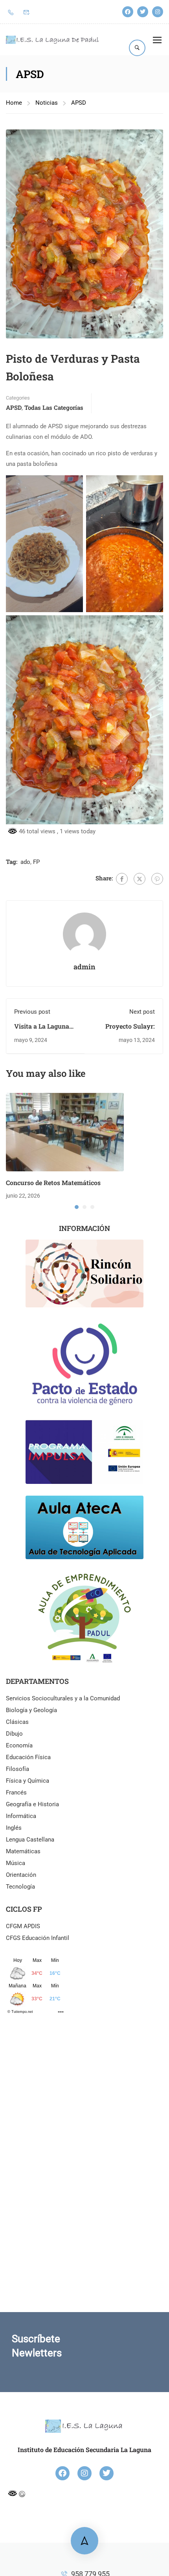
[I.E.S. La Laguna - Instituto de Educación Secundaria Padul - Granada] (53, 40)
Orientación (21, 1875)
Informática (21, 1816)
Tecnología (20, 1887)
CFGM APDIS (23, 1926)
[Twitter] (143, 12)
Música (16, 1863)
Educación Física (28, 1757)
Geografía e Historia (32, 1804)
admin (84, 967)
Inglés (14, 1828)
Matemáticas (23, 1851)
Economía (19, 1745)
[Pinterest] (157, 879)
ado (25, 862)
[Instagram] (158, 12)
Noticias (47, 103)
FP (36, 862)
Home (14, 103)
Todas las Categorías (54, 407)
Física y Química (28, 1781)
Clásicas (17, 1722)
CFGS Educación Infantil (38, 1938)
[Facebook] (128, 12)
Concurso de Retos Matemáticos (53, 1183)
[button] (77, 1207)
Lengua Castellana (30, 1840)
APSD (79, 103)
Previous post (32, 1012)
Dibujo (14, 1734)
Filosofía (17, 1769)
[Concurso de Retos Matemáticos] (65, 1132)
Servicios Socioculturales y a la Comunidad (63, 1698)
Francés (16, 1792)
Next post (142, 1012)
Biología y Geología (31, 1710)
